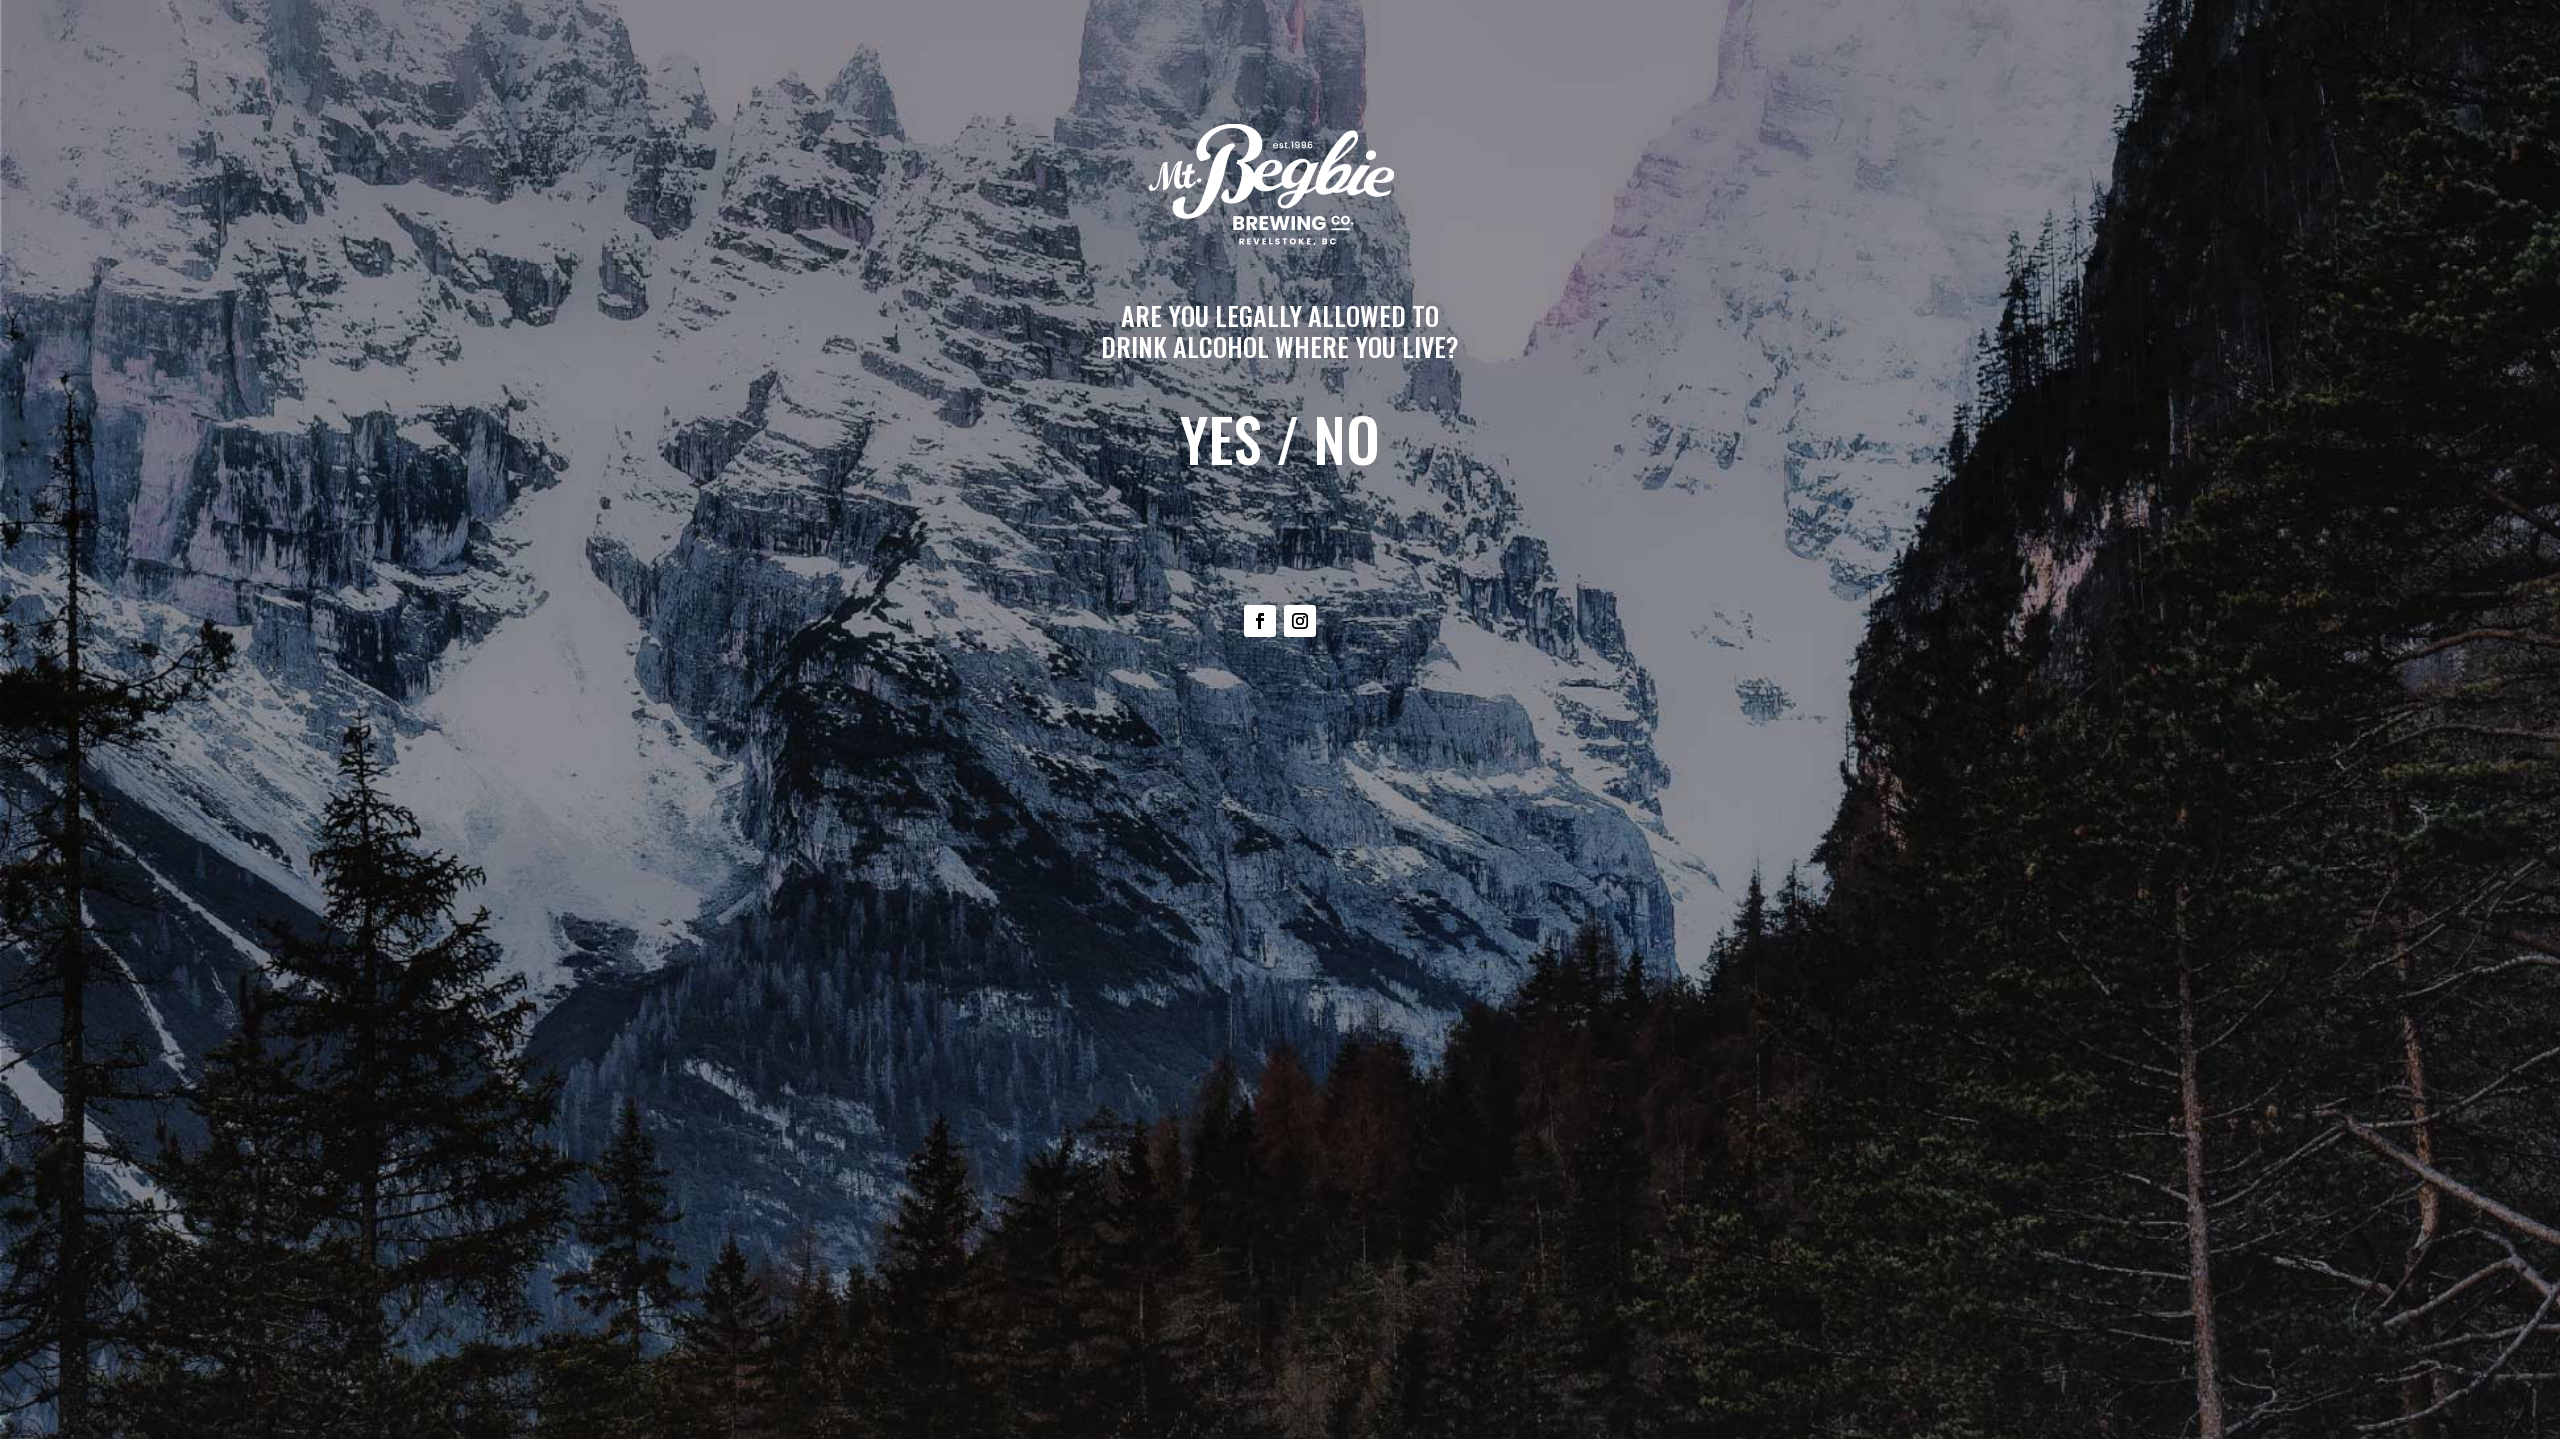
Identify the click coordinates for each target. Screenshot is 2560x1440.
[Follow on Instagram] (1300, 621)
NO (1346, 438)
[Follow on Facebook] (1260, 621)
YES (1221, 438)
